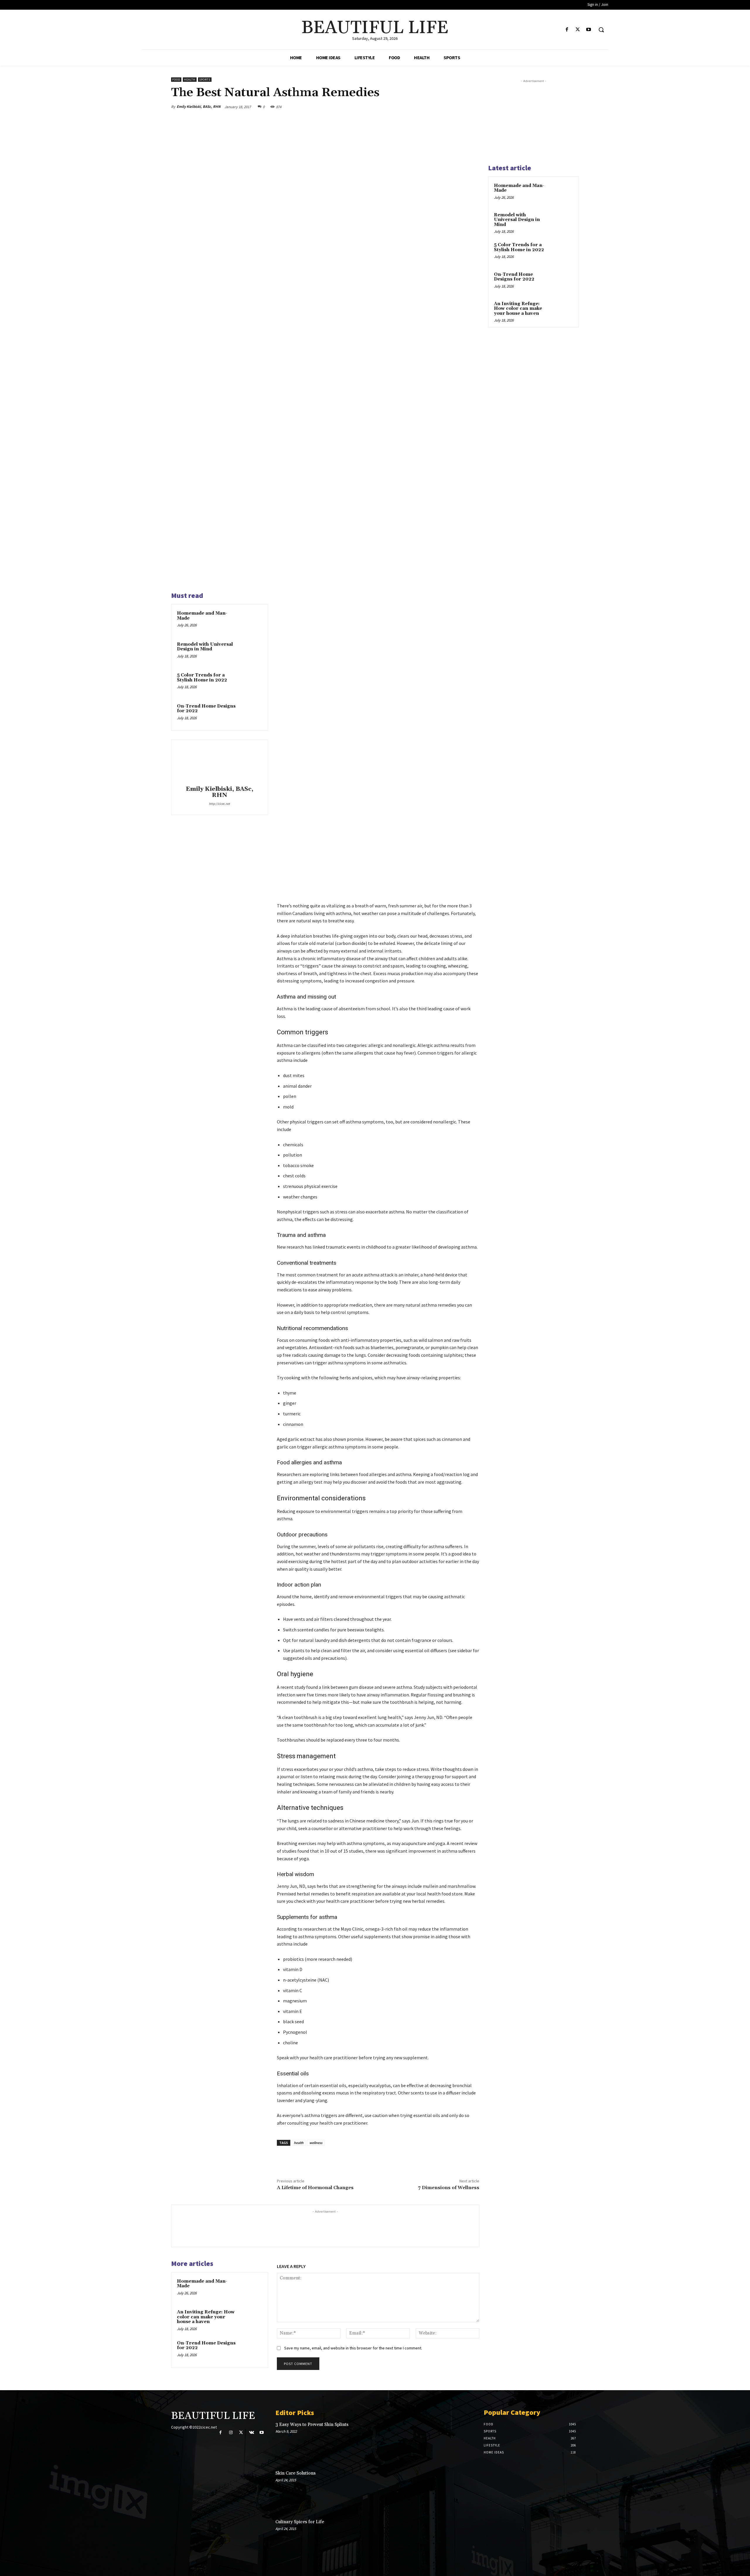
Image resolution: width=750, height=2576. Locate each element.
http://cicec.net (219, 804)
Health (190, 80)
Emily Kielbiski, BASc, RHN (199, 107)
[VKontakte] (252, 2433)
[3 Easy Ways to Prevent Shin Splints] (455, 2441)
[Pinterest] (446, 107)
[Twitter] (578, 30)
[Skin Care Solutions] (455, 2490)
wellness (316, 2143)
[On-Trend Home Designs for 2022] (251, 714)
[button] (601, 30)
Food (176, 80)
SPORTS (205, 80)
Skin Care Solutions (295, 2473)
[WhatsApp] (459, 107)
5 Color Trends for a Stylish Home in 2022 (202, 678)
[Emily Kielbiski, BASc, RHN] (219, 764)
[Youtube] (589, 30)
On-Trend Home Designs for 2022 (206, 709)
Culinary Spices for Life (300, 2522)
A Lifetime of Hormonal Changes (315, 2188)
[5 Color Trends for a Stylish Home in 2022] (251, 683)
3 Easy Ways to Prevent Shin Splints (312, 2425)
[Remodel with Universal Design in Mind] (251, 652)
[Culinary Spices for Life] (455, 2538)
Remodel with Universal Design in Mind (205, 647)
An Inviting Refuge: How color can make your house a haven (206, 2317)
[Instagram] (231, 2433)
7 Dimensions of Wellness (449, 2188)
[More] (473, 107)
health (299, 2143)
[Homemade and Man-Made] (251, 621)
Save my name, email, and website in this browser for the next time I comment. (353, 2348)
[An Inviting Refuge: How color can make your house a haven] (251, 2320)
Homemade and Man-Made (202, 616)
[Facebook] (567, 30)
